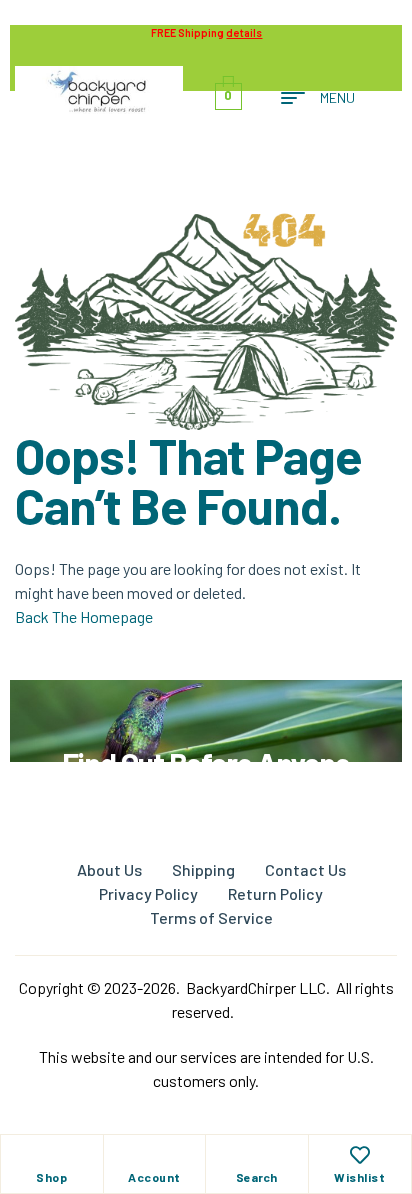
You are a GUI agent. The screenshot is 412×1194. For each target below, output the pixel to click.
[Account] (154, 1155)
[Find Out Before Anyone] (206, 707)
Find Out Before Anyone (206, 763)
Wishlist (359, 1177)
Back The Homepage (84, 616)
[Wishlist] (360, 1155)
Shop (51, 1177)
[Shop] (52, 1155)
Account (154, 1177)
